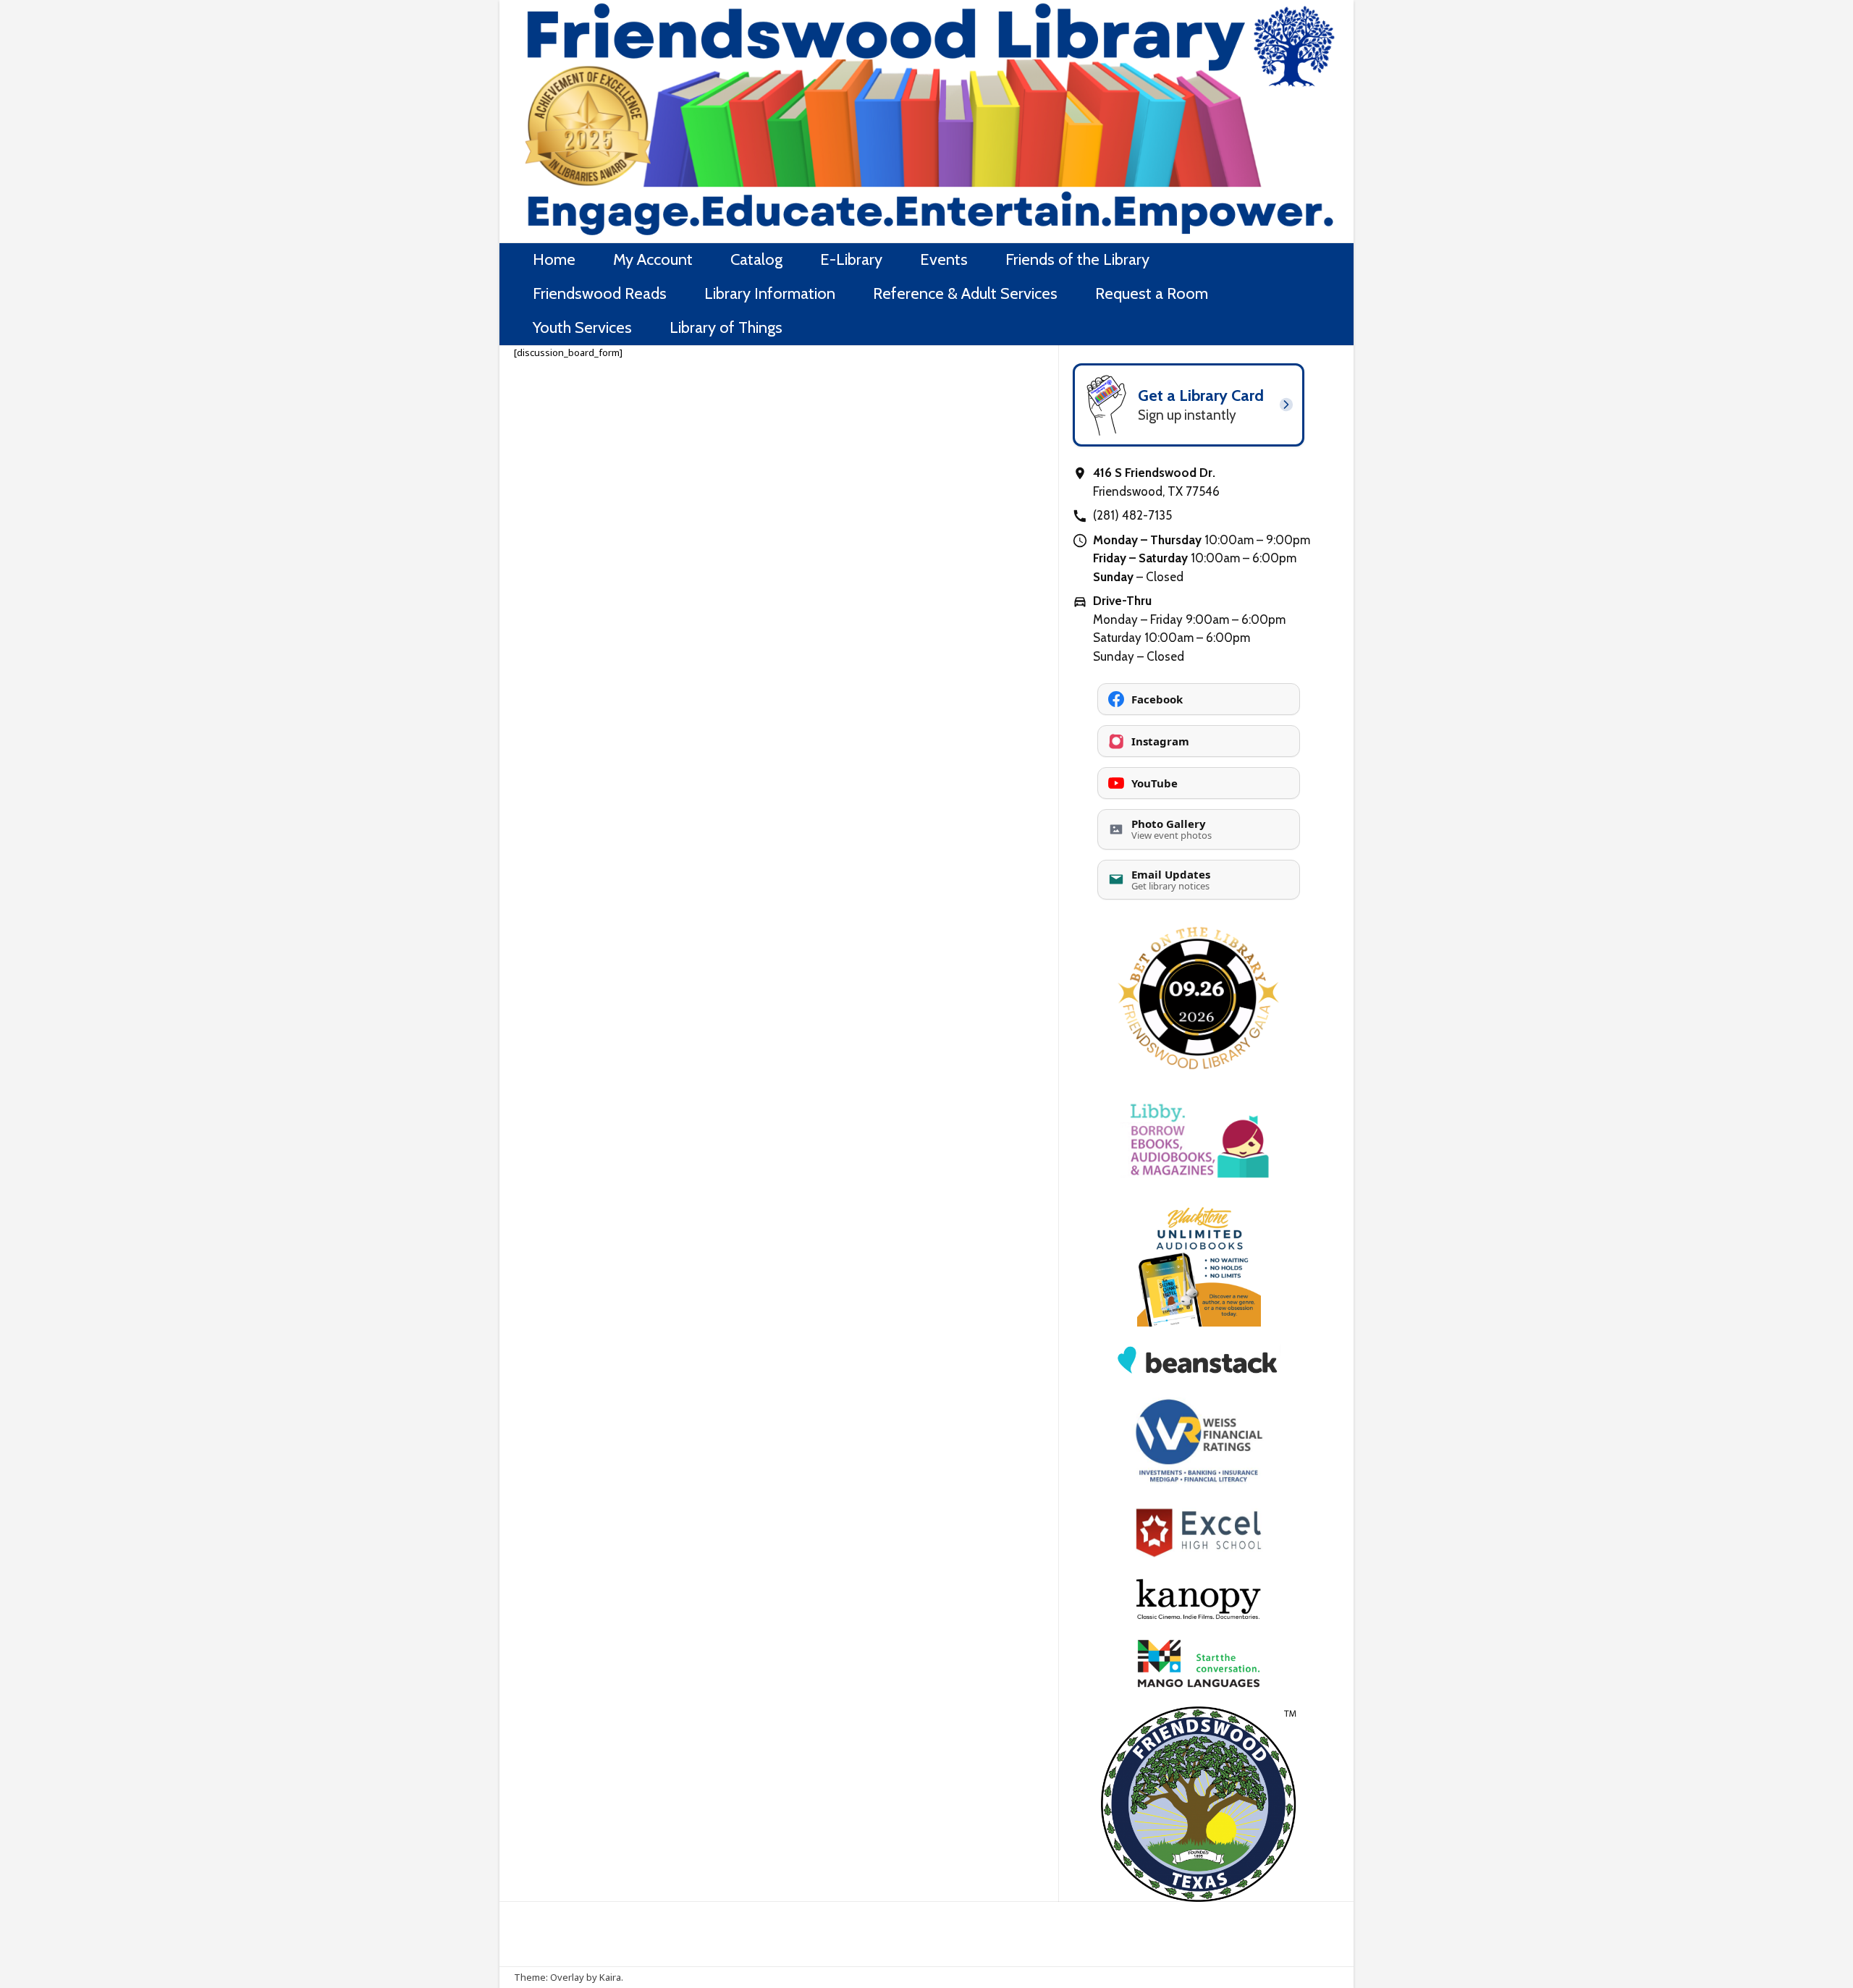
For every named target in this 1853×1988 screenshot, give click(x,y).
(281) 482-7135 (1132, 515)
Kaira (610, 1977)
